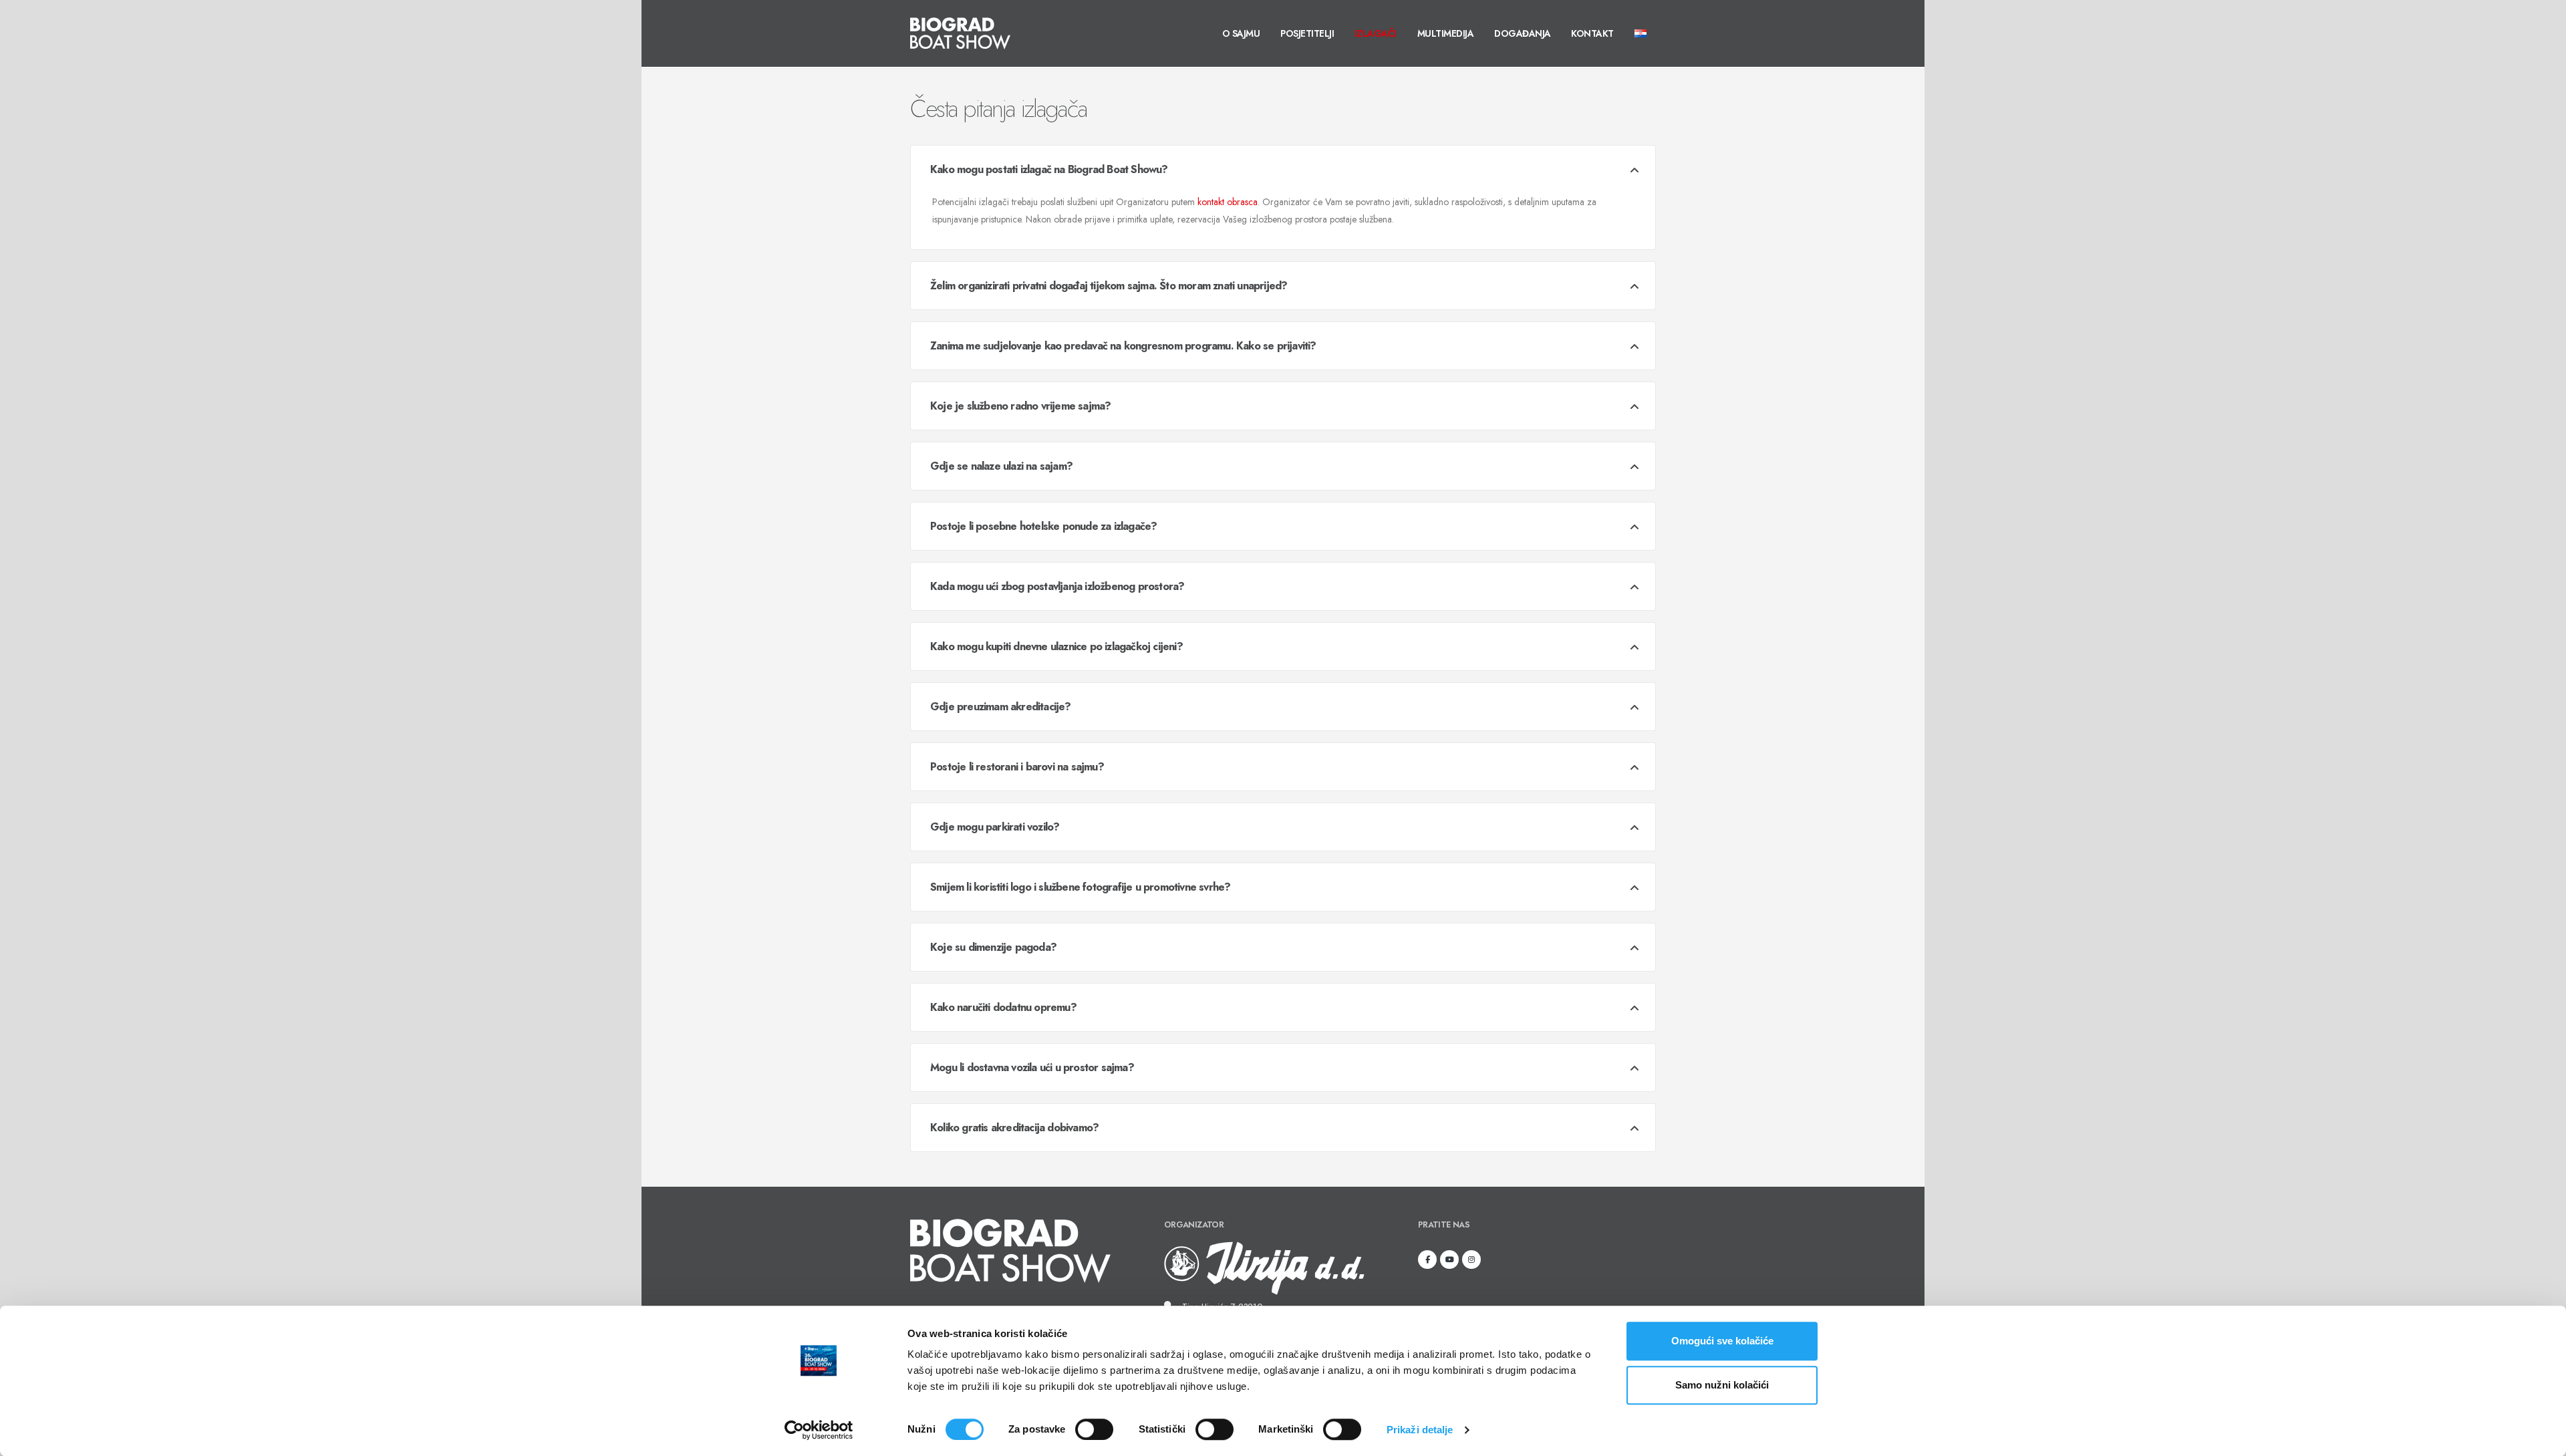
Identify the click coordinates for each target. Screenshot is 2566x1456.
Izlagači (1376, 33)
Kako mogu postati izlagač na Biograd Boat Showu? (1049, 169)
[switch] (1094, 1429)
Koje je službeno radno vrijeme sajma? (1020, 406)
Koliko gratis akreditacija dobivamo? (1014, 1128)
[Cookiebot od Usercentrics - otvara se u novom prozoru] (819, 1430)
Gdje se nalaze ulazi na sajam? (1001, 466)
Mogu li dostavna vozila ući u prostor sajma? (1032, 1067)
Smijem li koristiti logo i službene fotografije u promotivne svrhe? (1080, 887)
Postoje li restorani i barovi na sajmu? (1017, 767)
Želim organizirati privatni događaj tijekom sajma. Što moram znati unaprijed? (1109, 286)
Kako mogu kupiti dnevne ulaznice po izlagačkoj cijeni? (1056, 646)
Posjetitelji (1307, 33)
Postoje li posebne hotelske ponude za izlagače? (1043, 526)
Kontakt (1592, 33)
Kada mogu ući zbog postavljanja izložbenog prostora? (1057, 586)
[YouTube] (1449, 1260)
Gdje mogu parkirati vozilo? (995, 827)
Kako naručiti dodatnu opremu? (1003, 1007)
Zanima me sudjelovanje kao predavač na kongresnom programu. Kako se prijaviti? (1123, 346)
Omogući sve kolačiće (1722, 1341)
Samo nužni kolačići (1722, 1385)
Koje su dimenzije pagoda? (993, 947)
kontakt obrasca (1228, 202)
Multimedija (1446, 33)
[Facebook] (1427, 1260)
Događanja (1523, 33)
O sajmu (1241, 33)
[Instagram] (1471, 1260)
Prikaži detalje (1420, 1430)
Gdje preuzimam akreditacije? (1001, 707)
